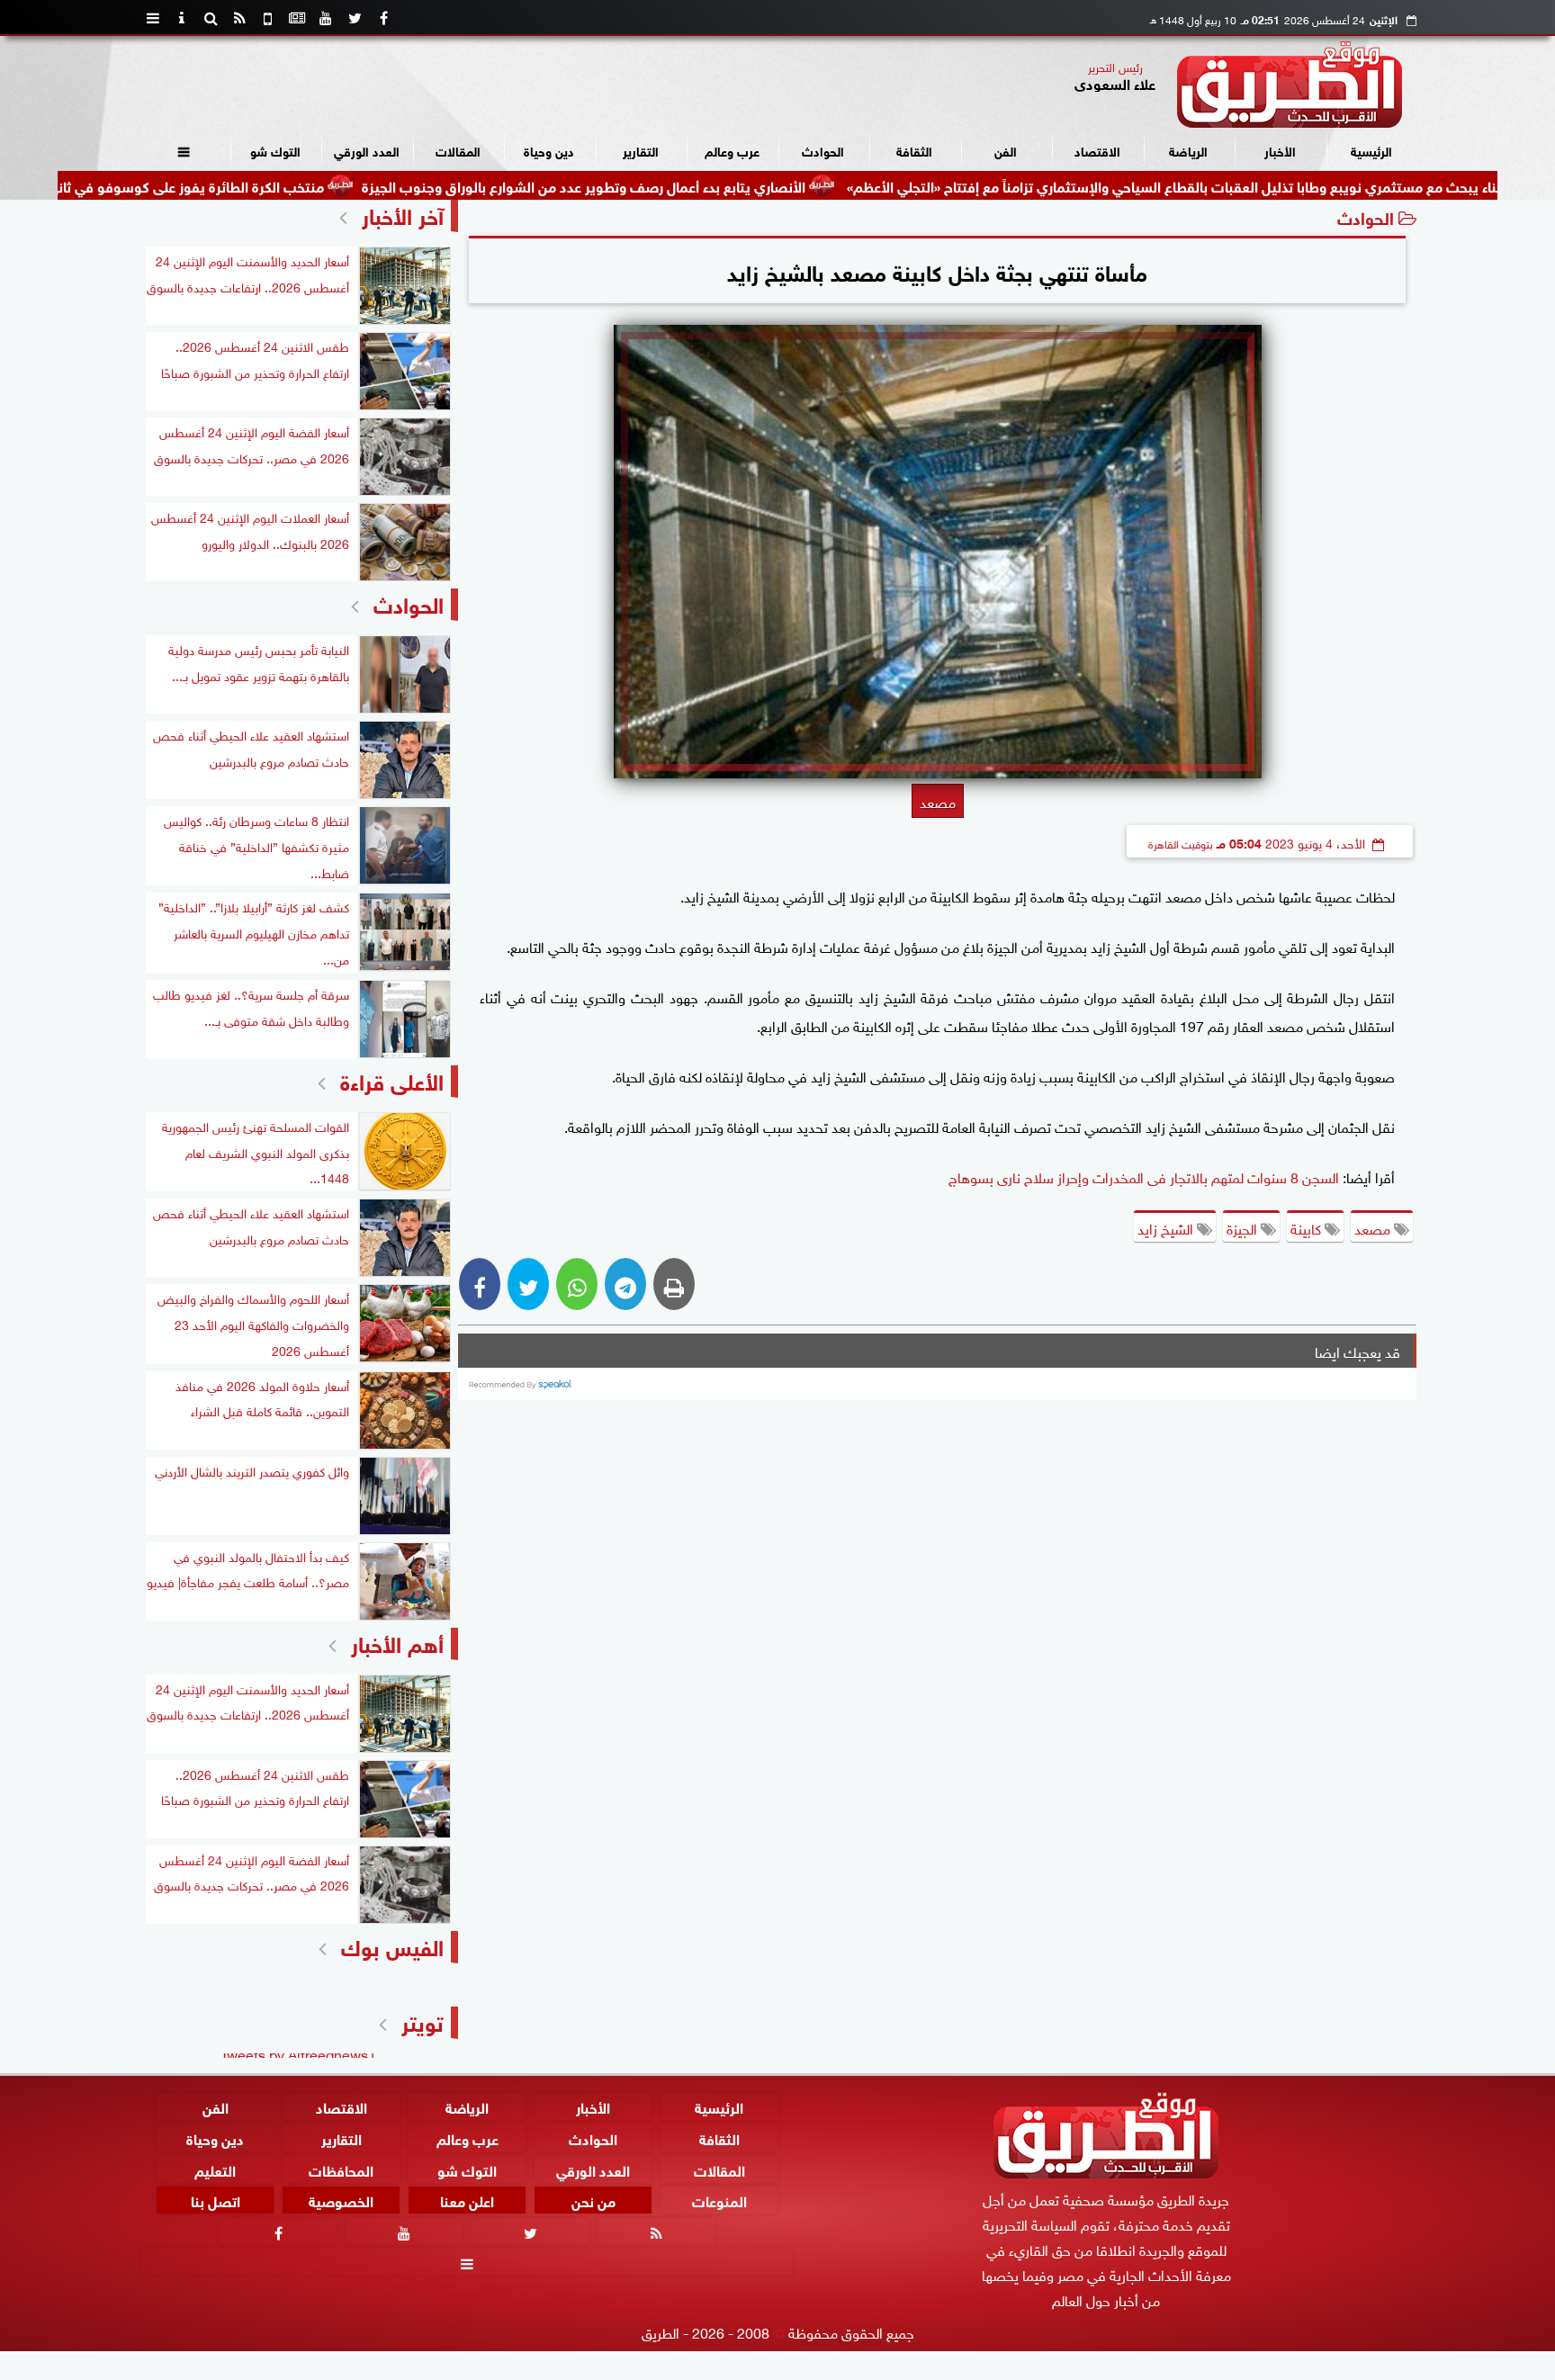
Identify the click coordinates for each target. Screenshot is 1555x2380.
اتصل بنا (216, 2200)
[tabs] (153, 18)
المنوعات (719, 2200)
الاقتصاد (1097, 150)
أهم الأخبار (397, 1642)
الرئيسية (1371, 150)
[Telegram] (625, 1284)
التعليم (215, 2168)
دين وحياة (549, 150)
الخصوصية (341, 2200)
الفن (1006, 150)
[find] (211, 18)
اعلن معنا (467, 2200)
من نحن (593, 2200)
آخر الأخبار (403, 214)
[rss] (239, 18)
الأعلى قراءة (392, 1079)
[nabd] (268, 18)
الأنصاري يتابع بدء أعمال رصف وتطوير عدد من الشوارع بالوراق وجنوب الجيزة (692, 185)
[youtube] (326, 18)
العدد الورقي (367, 150)
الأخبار (1280, 150)
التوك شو (275, 150)
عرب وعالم (732, 150)
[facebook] (383, 18)
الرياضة (1188, 150)
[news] (297, 18)
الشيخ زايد (1167, 1227)
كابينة (1308, 1227)
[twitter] (355, 18)
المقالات (458, 150)
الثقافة (914, 150)
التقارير (641, 150)
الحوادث (823, 150)
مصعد (1374, 1227)
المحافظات (341, 2168)
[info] (182, 18)
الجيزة (1244, 1227)
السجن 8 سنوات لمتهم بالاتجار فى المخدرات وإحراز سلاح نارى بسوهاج (1144, 1176)
